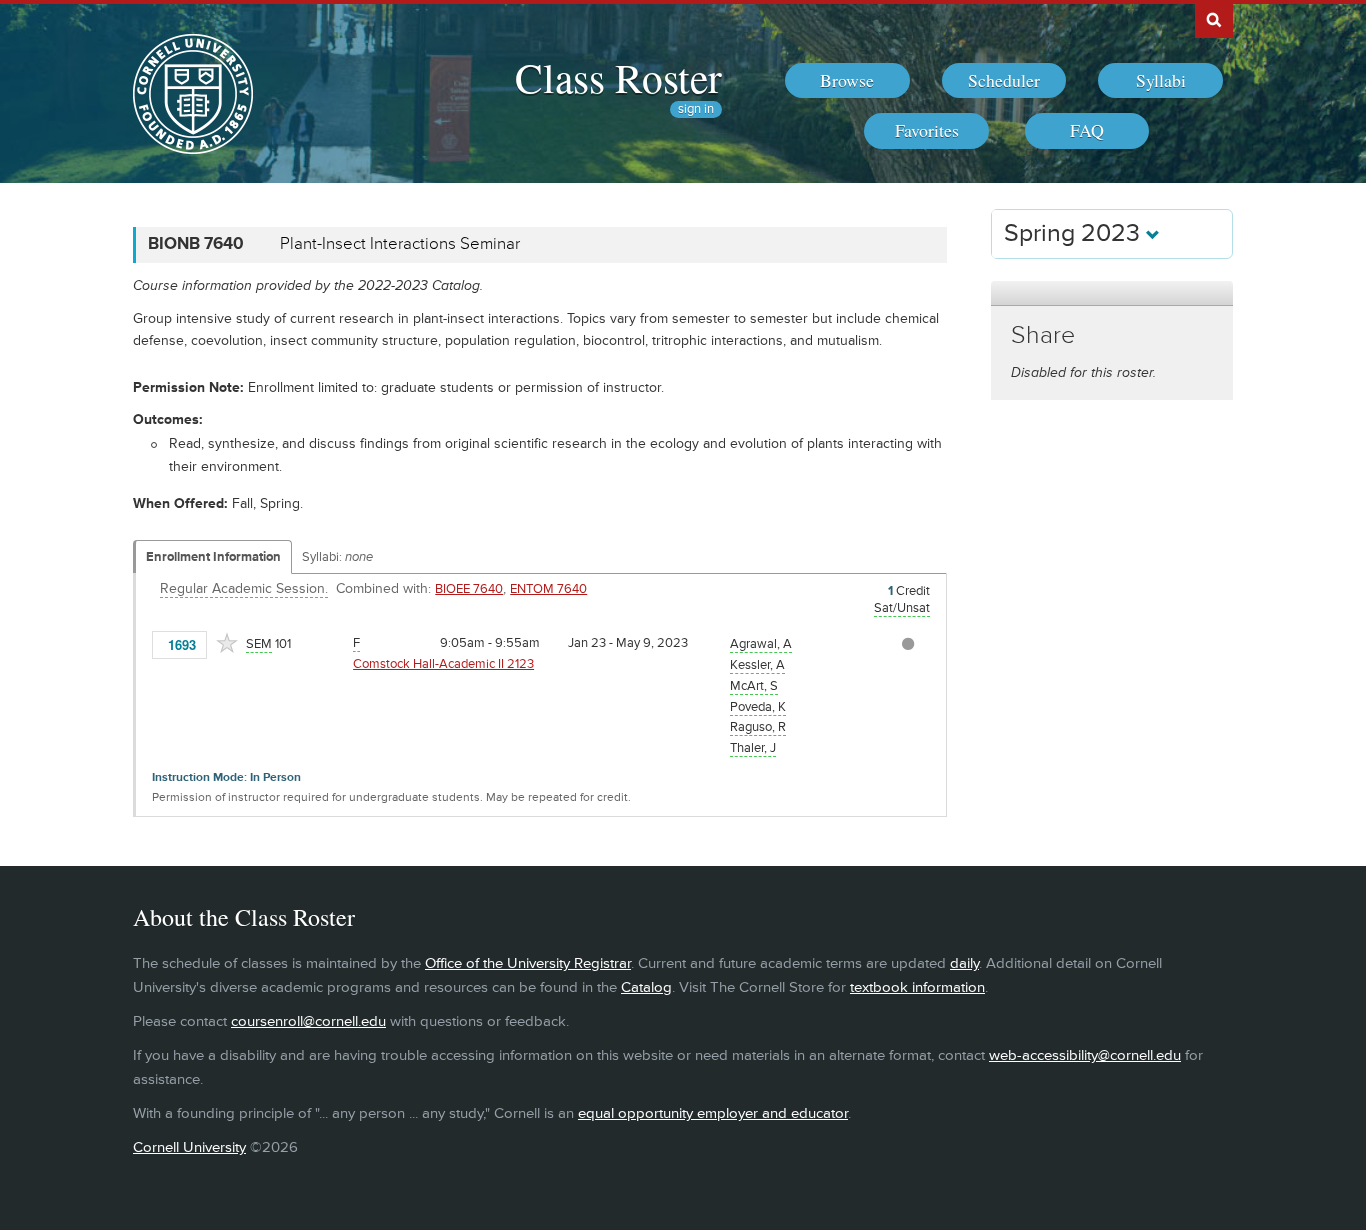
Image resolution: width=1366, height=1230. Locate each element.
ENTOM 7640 (548, 589)
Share (1043, 335)
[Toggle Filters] (1112, 293)
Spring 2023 (1075, 233)
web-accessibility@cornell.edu (1085, 1055)
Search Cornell (1214, 19)
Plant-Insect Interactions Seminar (400, 244)
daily (964, 963)
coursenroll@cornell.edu (308, 1021)
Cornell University (189, 1147)
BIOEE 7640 (469, 589)
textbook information (917, 987)
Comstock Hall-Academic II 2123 (443, 664)
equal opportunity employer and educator (713, 1113)
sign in (696, 109)
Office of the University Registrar (528, 963)
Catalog (646, 987)
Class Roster (618, 77)
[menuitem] (847, 81)
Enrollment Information (213, 557)
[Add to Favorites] (227, 643)
